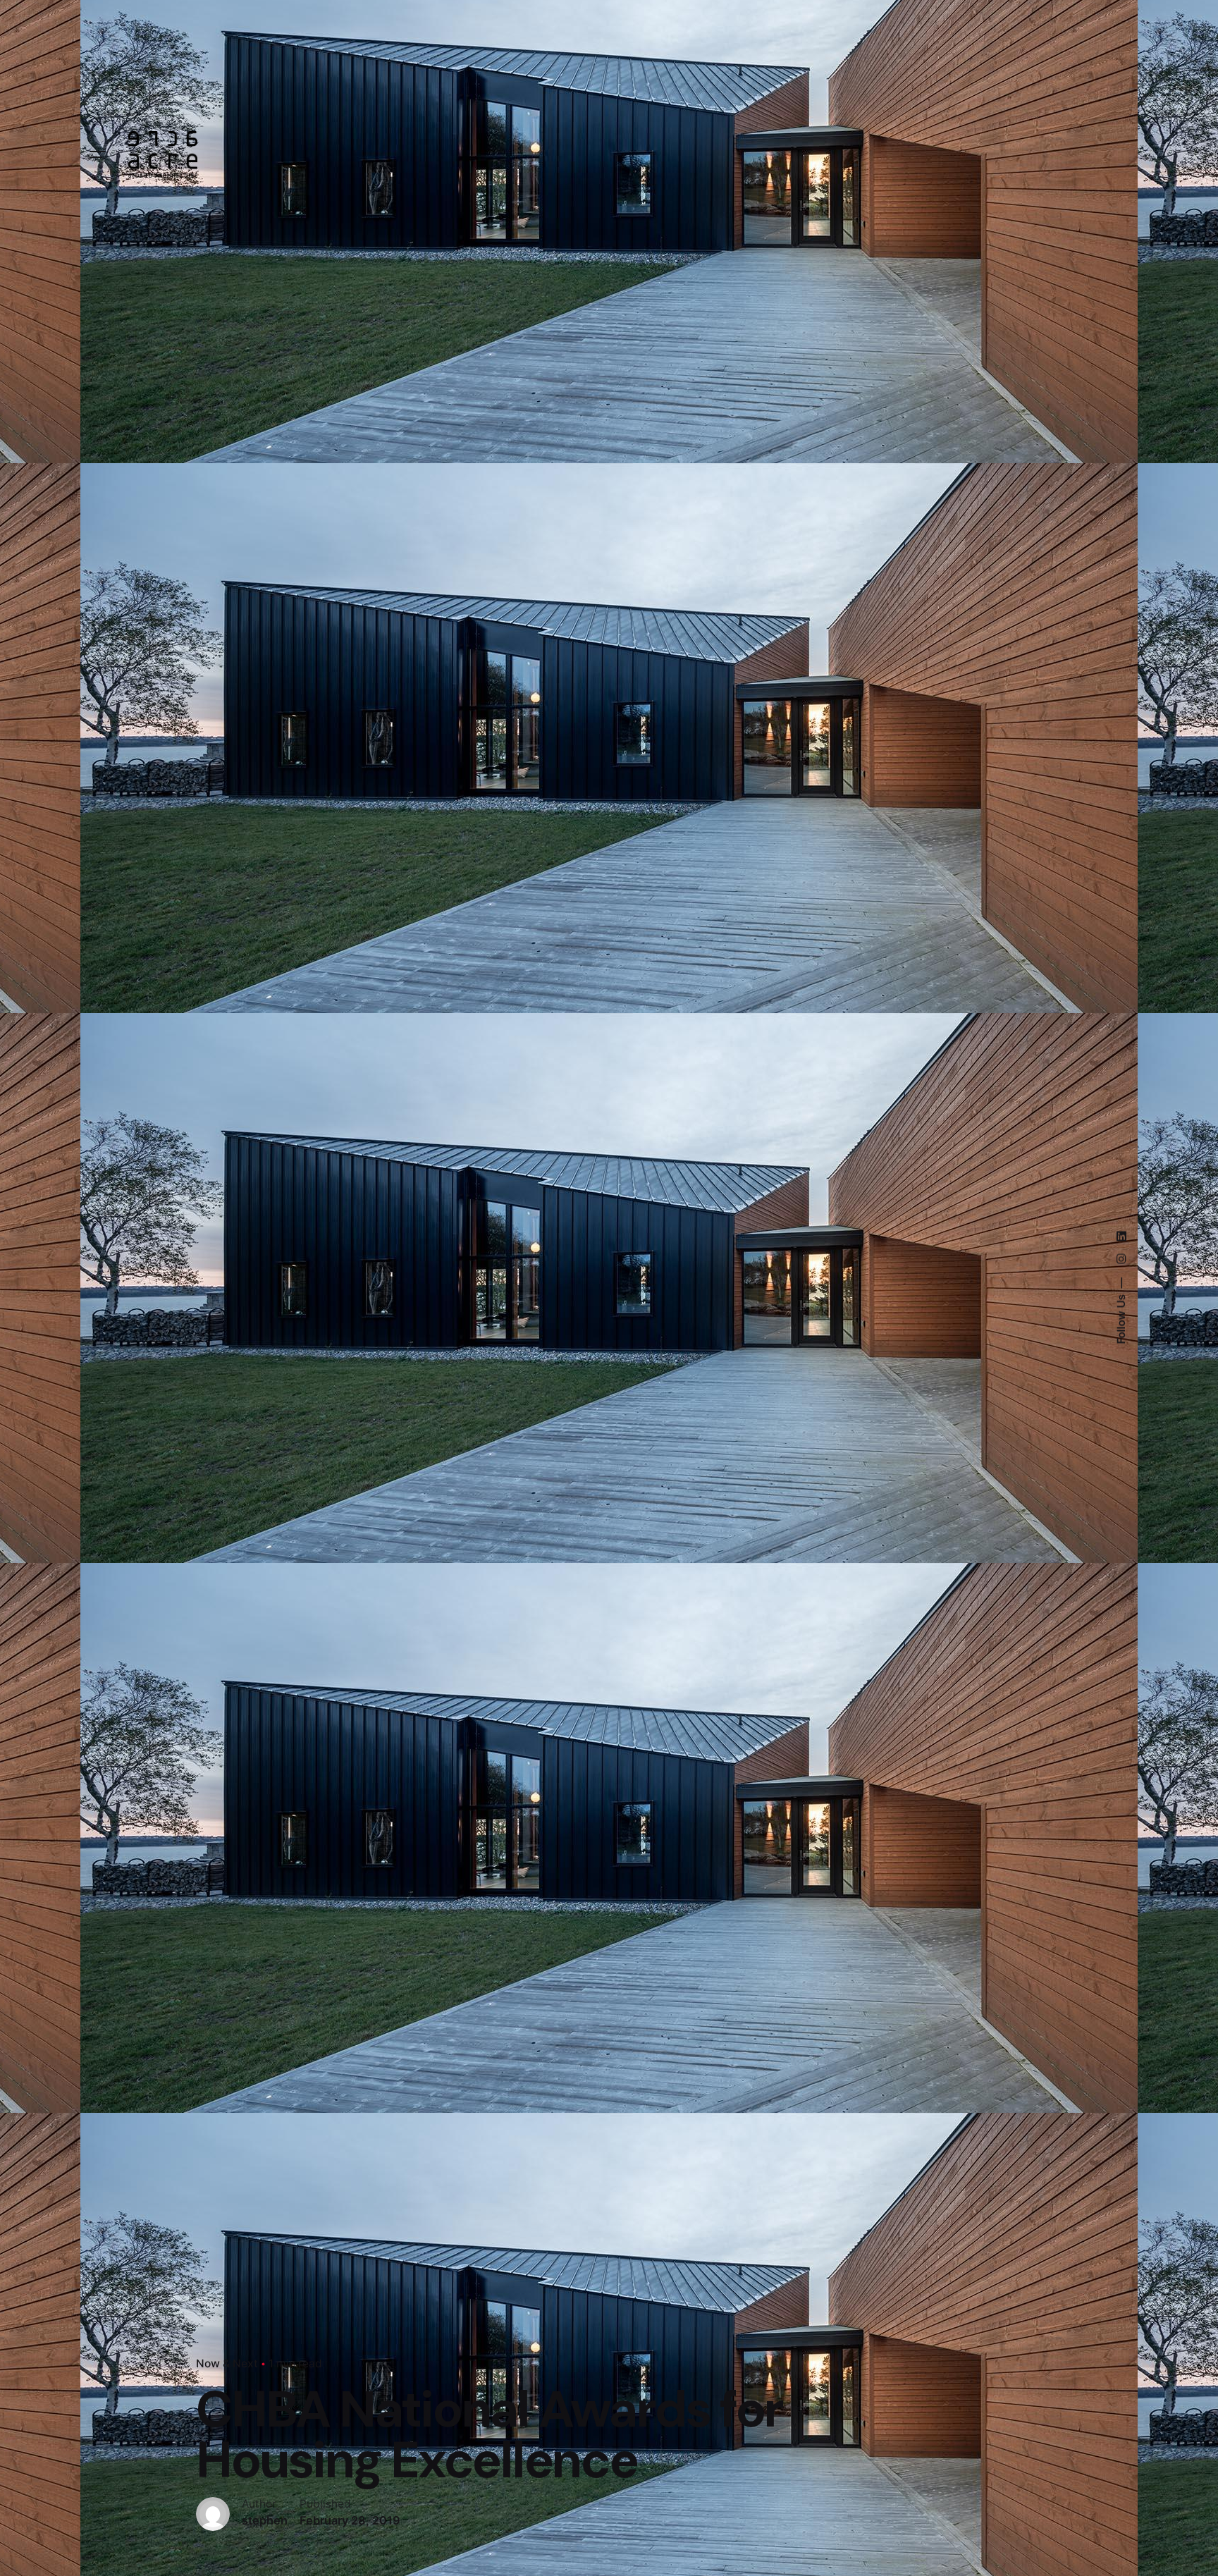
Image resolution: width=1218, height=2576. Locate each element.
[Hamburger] (97, 154)
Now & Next (227, 2363)
